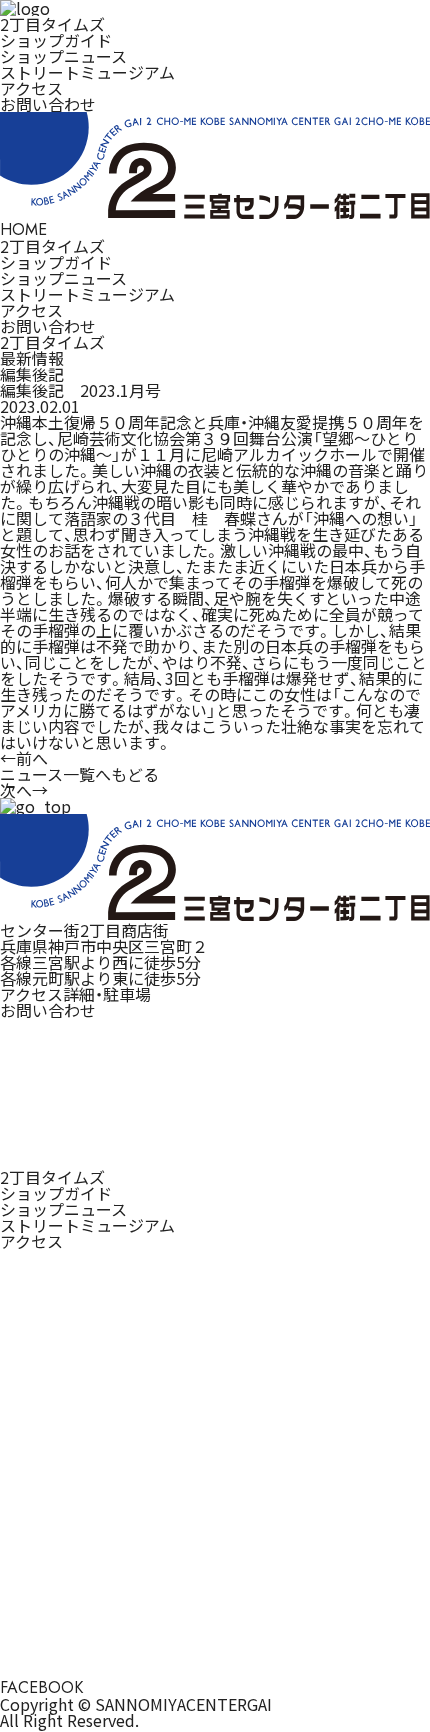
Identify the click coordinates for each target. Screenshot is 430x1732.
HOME (23, 229)
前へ (24, 758)
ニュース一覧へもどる (79, 774)
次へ (24, 790)
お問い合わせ (48, 104)
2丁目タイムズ (52, 24)
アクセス (31, 88)
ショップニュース (63, 56)
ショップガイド (56, 40)
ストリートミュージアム (87, 72)
